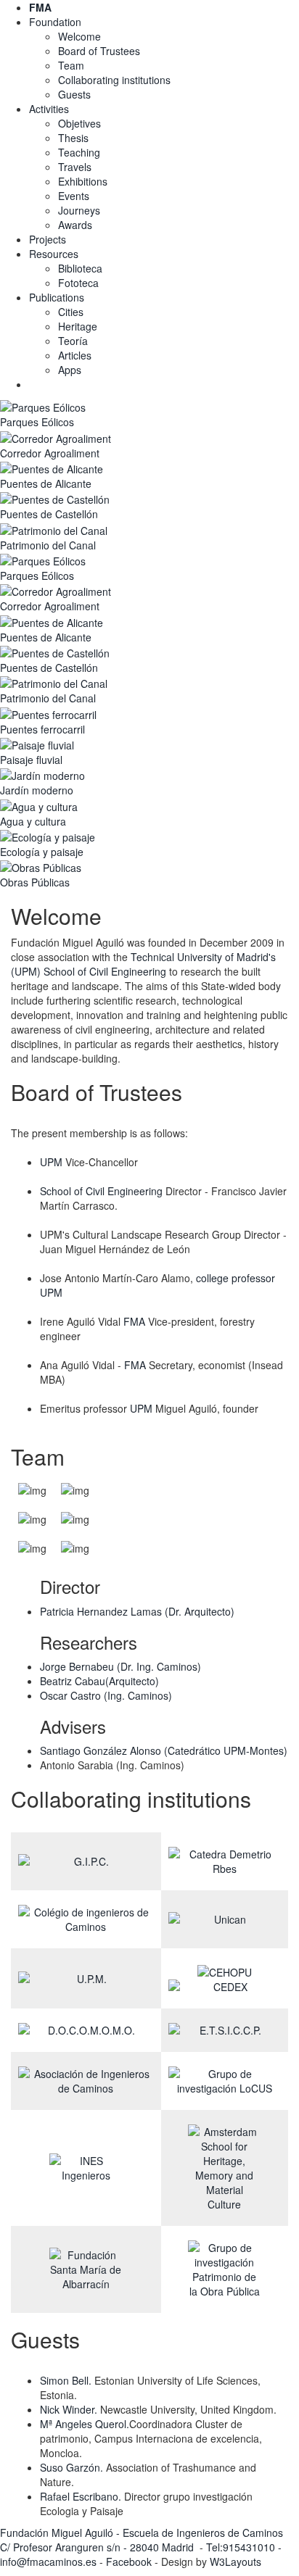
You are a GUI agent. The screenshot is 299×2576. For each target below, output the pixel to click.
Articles (75, 355)
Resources (54, 254)
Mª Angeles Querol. (85, 2424)
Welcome (79, 36)
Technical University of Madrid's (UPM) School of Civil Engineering (143, 964)
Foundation (55, 22)
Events (74, 196)
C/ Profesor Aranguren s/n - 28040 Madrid (98, 2547)
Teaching (79, 152)
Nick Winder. (69, 2409)
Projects (48, 239)
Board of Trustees (99, 51)
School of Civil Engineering (101, 1191)
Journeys (79, 210)
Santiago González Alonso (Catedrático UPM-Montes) (164, 1750)
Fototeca (78, 283)
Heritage (78, 326)
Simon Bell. (66, 2380)
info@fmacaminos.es (48, 2562)
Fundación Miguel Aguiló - (61, 2533)
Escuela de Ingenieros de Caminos (203, 2533)
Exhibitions (83, 181)
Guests (74, 94)
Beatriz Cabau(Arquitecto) (99, 1681)
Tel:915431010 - (244, 2547)
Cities (71, 312)
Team (71, 65)
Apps (70, 370)
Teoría (73, 341)
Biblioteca (80, 268)
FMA (134, 1321)
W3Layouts (235, 2562)
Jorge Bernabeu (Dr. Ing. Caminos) (120, 1666)
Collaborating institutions (114, 80)
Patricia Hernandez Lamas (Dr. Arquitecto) (137, 1611)
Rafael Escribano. (81, 2496)
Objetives (79, 123)
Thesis (73, 138)
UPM (51, 1162)
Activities (49, 109)
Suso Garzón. (71, 2467)
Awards (75, 225)
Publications (57, 297)
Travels (75, 167)
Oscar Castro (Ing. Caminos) (106, 1695)
